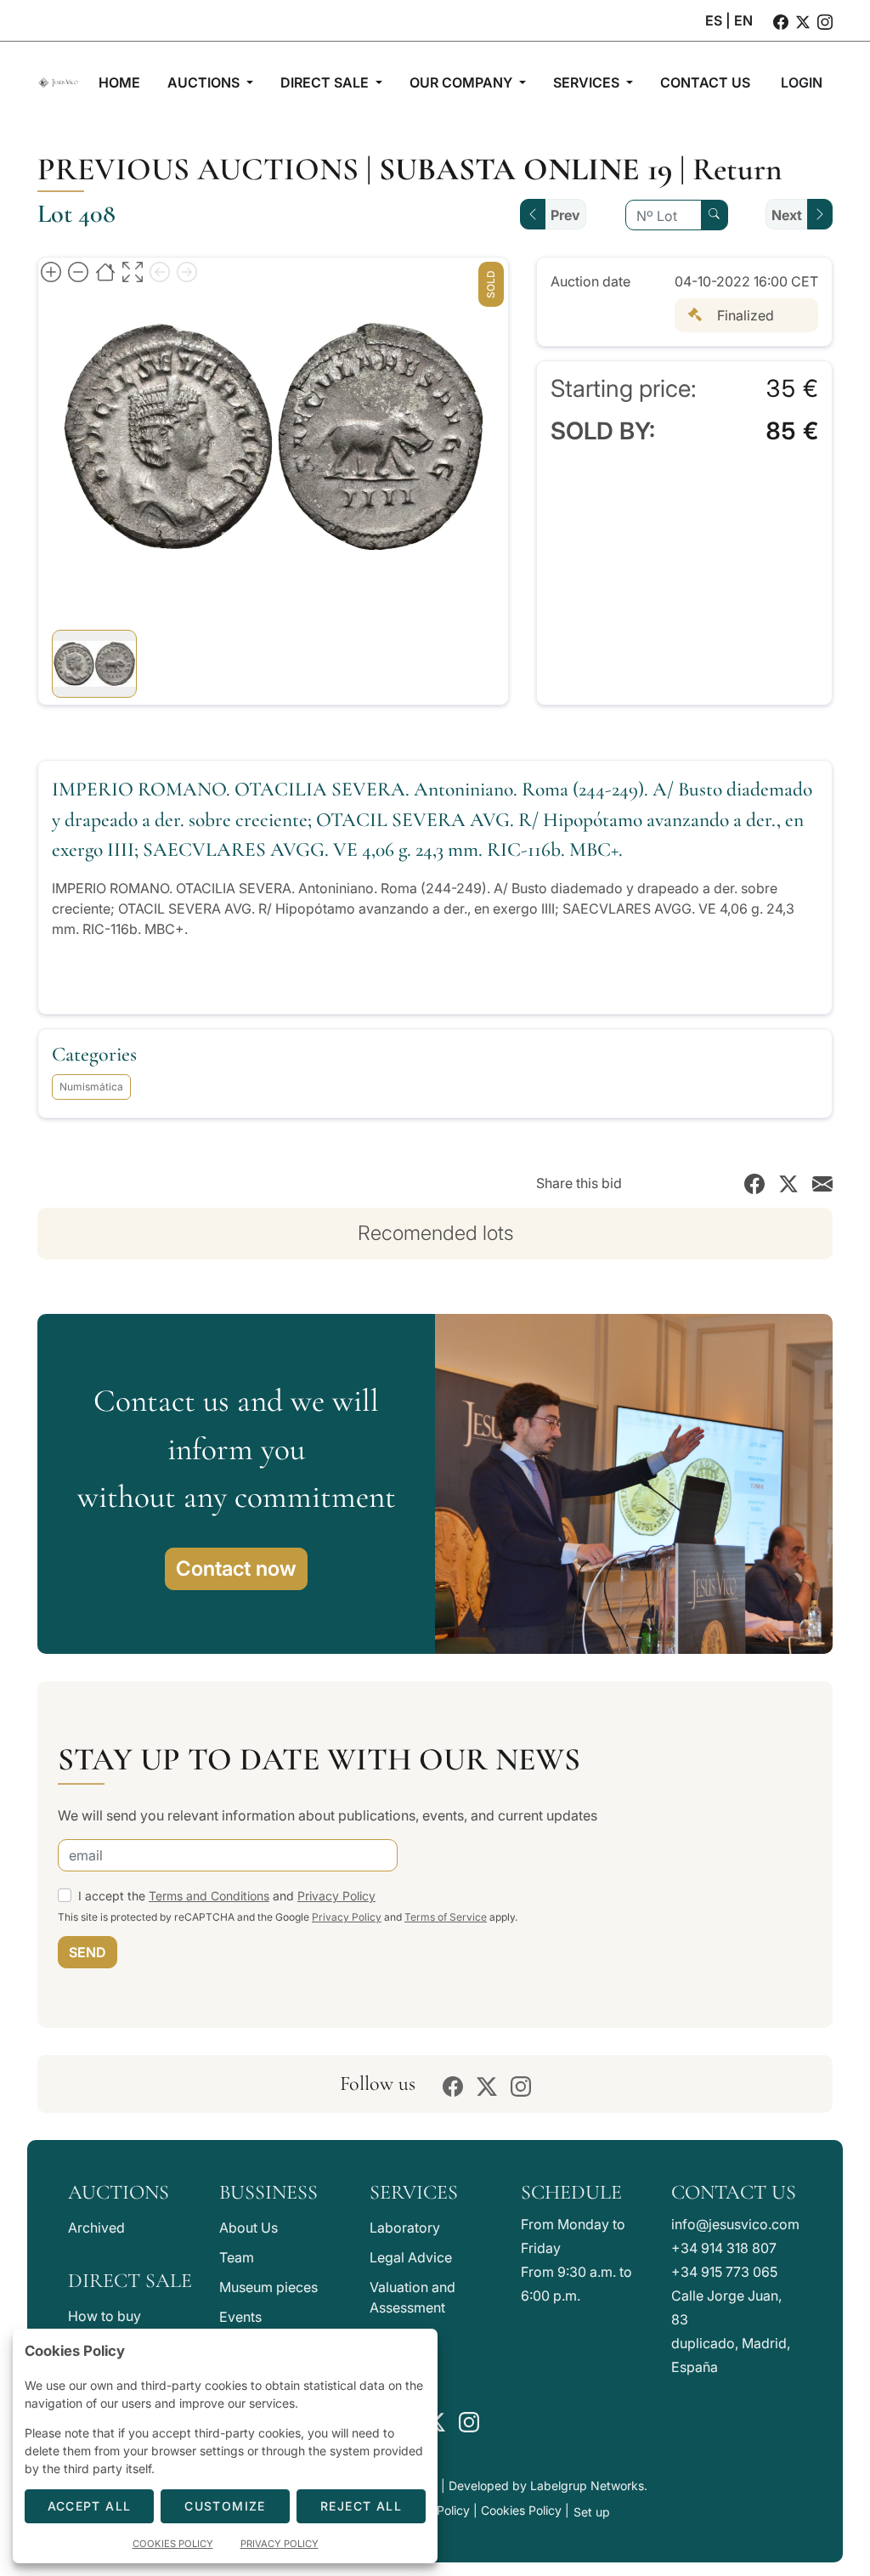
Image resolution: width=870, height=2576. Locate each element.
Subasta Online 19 (525, 169)
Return (737, 169)
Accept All (90, 2506)
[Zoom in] (51, 271)
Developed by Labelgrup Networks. (548, 2485)
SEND (88, 1952)
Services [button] (588, 82)
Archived (96, 2228)
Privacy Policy (336, 1896)
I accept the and (227, 1896)
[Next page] (187, 271)
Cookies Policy (521, 2510)
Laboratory (405, 2228)
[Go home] (105, 271)
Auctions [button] (205, 82)
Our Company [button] (463, 82)
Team (237, 2257)
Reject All (361, 2506)
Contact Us (734, 2192)
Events (240, 2317)
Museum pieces (268, 2287)
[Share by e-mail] (822, 1183)
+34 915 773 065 (724, 2272)
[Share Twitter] (788, 1183)
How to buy (105, 2316)
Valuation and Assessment (412, 2297)
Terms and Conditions (209, 1896)
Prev (565, 215)
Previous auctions (198, 169)
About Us (249, 2228)
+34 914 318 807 (724, 2248)
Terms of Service (446, 1917)
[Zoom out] (78, 271)
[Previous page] (160, 271)
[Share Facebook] (754, 1183)
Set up (592, 2512)
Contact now (236, 1568)
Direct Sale (130, 2281)
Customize (225, 2506)
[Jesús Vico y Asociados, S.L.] (58, 82)
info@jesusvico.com (735, 2224)
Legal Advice (411, 2257)
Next (787, 215)
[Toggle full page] (133, 271)
